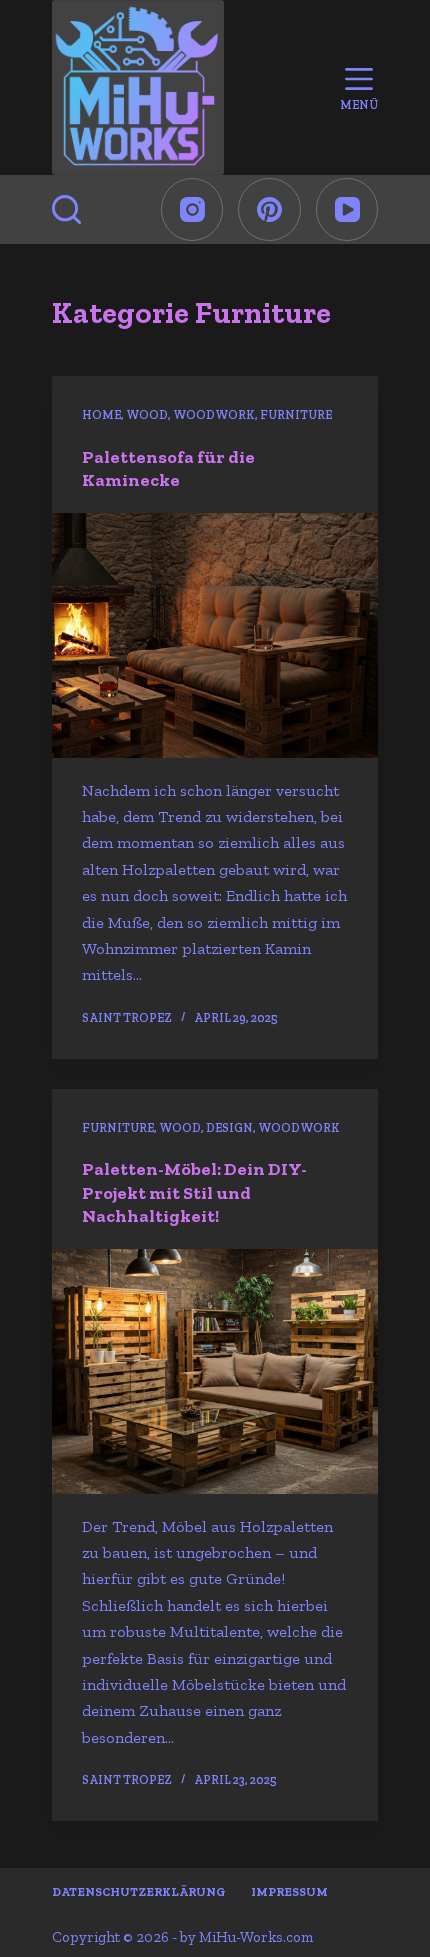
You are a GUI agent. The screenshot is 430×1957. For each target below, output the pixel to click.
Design (229, 1128)
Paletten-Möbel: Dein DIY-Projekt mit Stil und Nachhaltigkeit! (194, 1192)
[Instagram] (192, 209)
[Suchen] (66, 209)
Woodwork (214, 415)
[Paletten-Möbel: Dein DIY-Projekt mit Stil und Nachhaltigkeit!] (215, 1371)
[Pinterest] (269, 209)
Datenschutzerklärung (139, 1892)
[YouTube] (347, 209)
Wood (147, 415)
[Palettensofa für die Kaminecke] (215, 635)
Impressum (289, 1892)
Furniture (296, 415)
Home (101, 415)
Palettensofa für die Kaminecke (168, 468)
